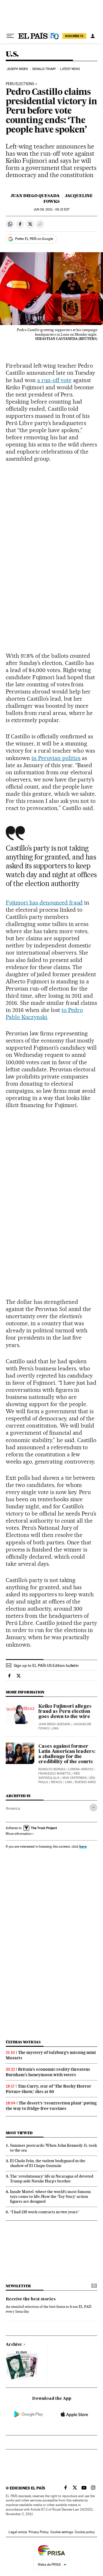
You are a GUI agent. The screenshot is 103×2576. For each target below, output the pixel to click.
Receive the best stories (31, 2299)
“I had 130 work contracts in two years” (45, 2212)
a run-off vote (54, 380)
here (83, 1846)
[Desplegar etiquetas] (93, 1808)
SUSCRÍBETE (74, 36)
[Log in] (93, 36)
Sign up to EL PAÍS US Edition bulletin (46, 1665)
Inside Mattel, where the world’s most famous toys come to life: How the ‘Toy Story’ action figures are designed (50, 2196)
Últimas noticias (23, 2042)
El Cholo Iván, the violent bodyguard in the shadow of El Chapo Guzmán (48, 2163)
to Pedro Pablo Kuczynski (44, 1014)
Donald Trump (44, 69)
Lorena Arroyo (81, 1769)
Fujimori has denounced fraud (44, 903)
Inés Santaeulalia (59, 1776)
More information (19, 1834)
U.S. (12, 54)
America (13, 1808)
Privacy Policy (39, 2532)
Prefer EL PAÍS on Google (34, 239)
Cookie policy (85, 2532)
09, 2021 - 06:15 (51, 210)
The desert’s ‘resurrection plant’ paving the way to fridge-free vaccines (51, 2106)
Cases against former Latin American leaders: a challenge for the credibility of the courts (67, 1754)
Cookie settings (62, 2532)
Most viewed (19, 2133)
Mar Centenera (75, 1778)
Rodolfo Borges (52, 1769)
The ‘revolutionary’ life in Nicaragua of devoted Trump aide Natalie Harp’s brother (52, 2179)
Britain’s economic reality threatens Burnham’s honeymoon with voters (48, 2072)
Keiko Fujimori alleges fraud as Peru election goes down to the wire (65, 1712)
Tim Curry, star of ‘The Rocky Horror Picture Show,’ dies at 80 (48, 2089)
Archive (14, 2345)
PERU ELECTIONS (20, 84)
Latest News (70, 69)
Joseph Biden (17, 69)
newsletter (18, 2286)
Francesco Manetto (55, 1774)
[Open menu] (10, 36)
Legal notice (18, 2532)
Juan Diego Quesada (35, 196)
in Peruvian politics (56, 758)
